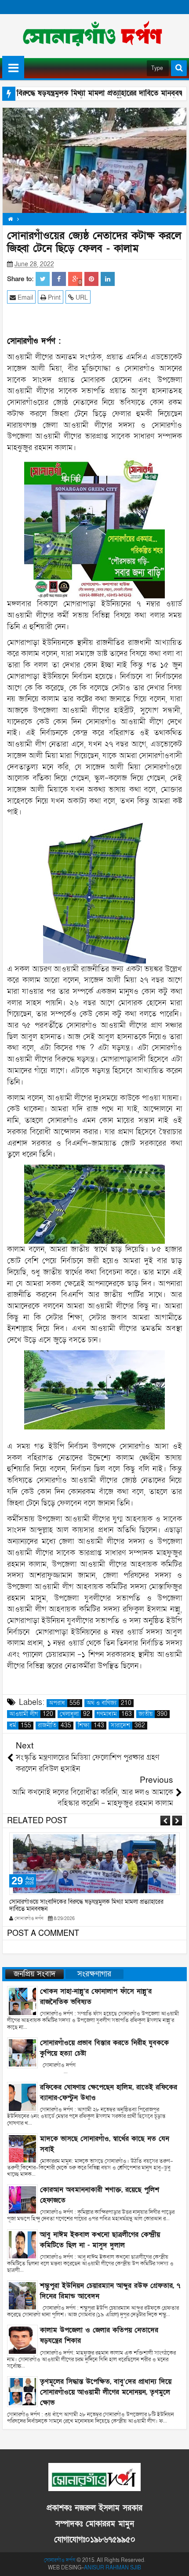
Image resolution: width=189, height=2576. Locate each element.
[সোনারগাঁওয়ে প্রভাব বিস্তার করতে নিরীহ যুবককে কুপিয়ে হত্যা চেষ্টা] (22, 2052)
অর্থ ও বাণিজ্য (109, 1703)
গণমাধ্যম (114, 1714)
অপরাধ (64, 1703)
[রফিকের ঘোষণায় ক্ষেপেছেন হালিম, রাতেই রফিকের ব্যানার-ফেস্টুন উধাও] (22, 2097)
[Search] (179, 68)
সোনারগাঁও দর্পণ (60, 2560)
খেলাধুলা (75, 1714)
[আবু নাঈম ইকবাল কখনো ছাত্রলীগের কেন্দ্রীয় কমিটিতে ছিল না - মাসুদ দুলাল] (22, 2244)
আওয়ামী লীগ (31, 1714)
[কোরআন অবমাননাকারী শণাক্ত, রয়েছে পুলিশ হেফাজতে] (22, 2199)
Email (24, 298)
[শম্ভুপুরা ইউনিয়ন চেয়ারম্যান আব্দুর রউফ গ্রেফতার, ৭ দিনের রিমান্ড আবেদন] (22, 2295)
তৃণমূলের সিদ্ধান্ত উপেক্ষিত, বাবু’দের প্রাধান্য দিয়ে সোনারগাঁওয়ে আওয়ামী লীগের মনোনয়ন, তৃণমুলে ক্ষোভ (106, 2392)
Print (53, 298)
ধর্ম (20, 1726)
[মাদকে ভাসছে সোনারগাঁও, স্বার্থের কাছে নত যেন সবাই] (22, 2148)
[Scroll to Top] (176, 2563)
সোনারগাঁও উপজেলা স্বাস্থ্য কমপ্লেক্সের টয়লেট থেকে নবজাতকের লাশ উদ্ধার (92, 1902)
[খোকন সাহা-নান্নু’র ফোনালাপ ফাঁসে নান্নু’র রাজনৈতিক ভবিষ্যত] (22, 2001)
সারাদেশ (128, 1726)
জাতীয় (153, 1714)
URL (81, 298)
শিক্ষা (91, 1726)
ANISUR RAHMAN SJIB (113, 2568)
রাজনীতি (55, 1726)
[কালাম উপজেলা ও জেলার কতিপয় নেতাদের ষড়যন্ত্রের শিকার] (22, 2340)
